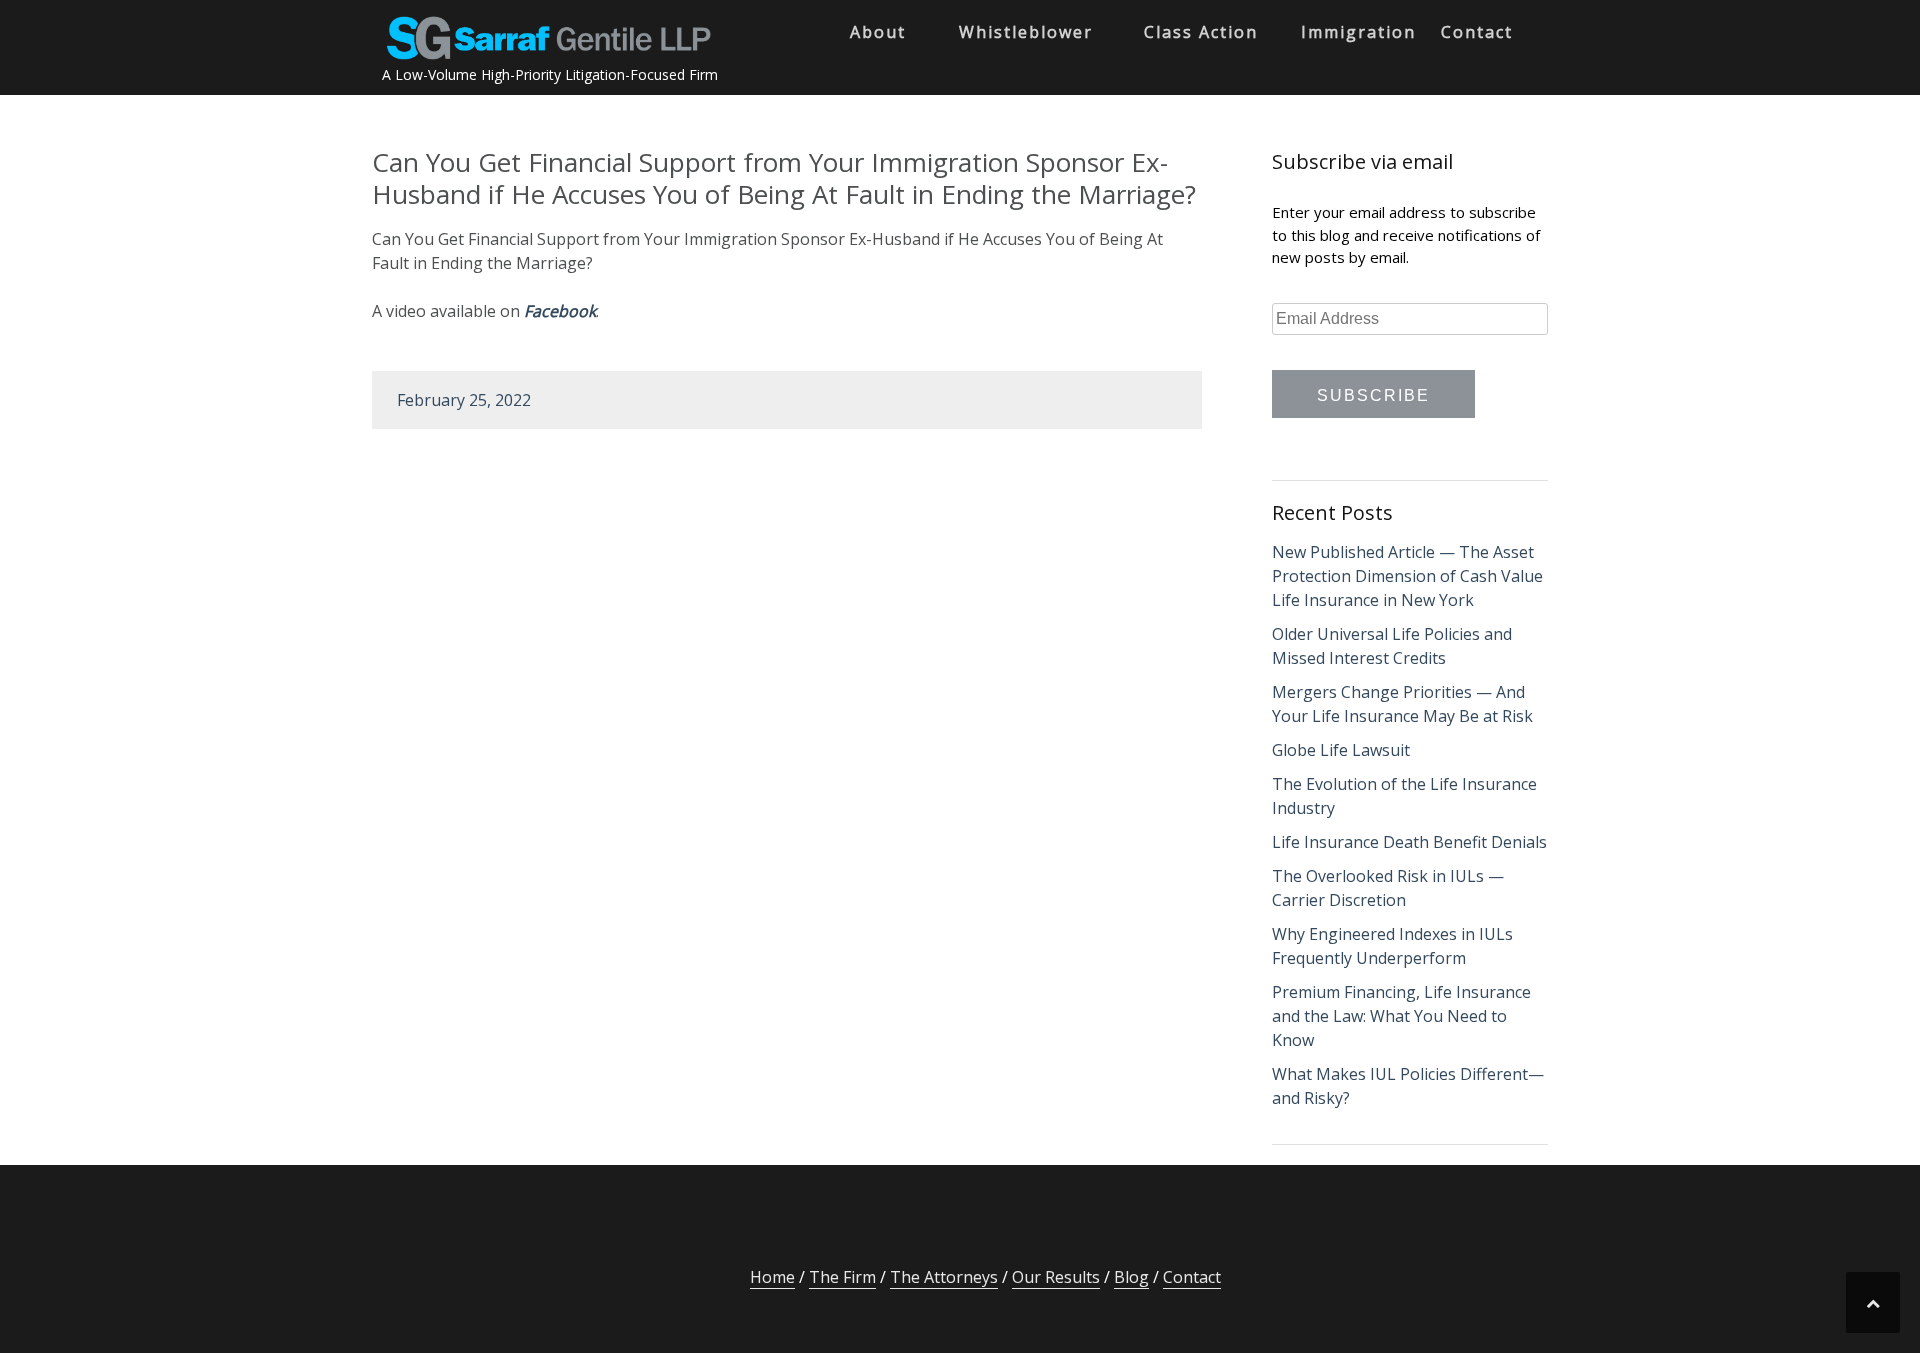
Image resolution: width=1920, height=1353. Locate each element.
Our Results (1056, 1277)
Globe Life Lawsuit (1341, 750)
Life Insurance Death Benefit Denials (1409, 842)
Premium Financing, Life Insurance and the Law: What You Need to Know (1401, 1016)
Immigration (1358, 32)
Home (772, 1277)
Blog (1131, 1277)
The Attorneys (944, 1277)
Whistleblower (1026, 32)
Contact (1477, 32)
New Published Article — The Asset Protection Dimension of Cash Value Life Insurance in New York (1407, 576)
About (878, 32)
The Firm (842, 1277)
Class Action (1201, 32)
